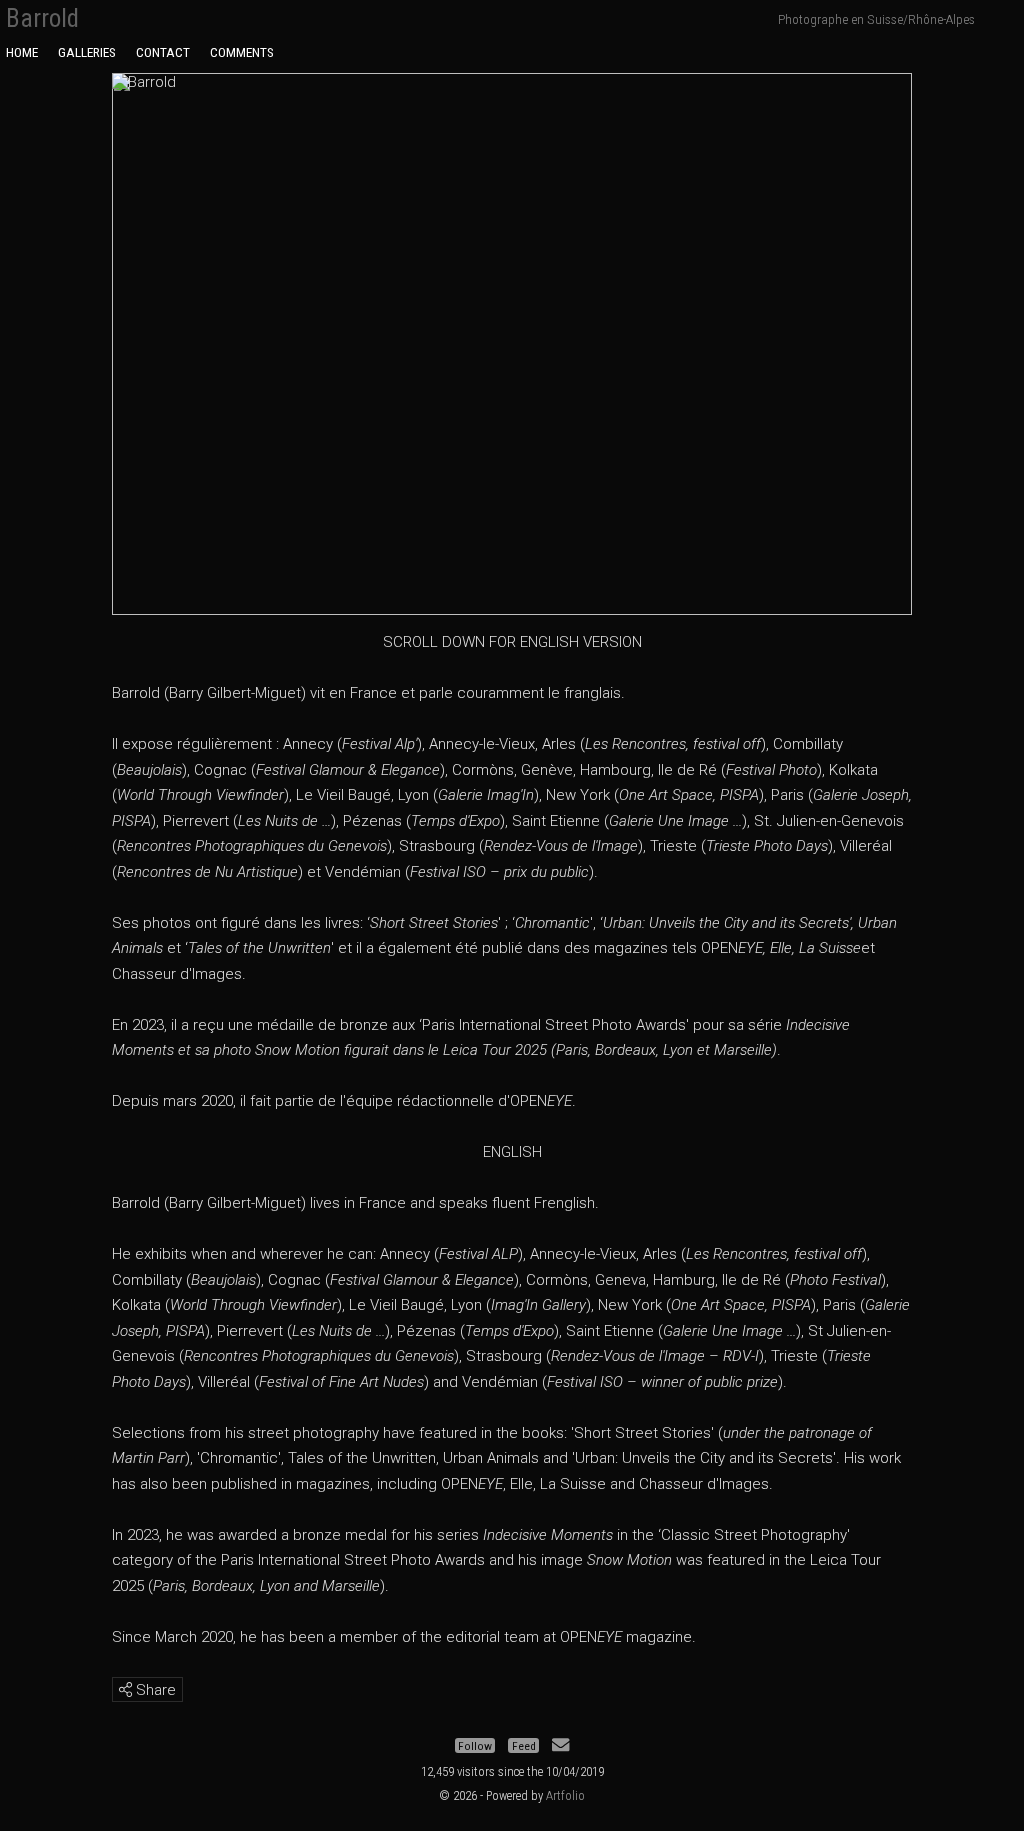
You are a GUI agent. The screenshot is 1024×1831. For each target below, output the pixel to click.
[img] (125, 1689)
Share (154, 1690)
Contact (163, 52)
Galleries (87, 52)
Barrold (42, 18)
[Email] (560, 1746)
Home (22, 52)
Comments (242, 52)
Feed (524, 1746)
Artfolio (565, 1795)
